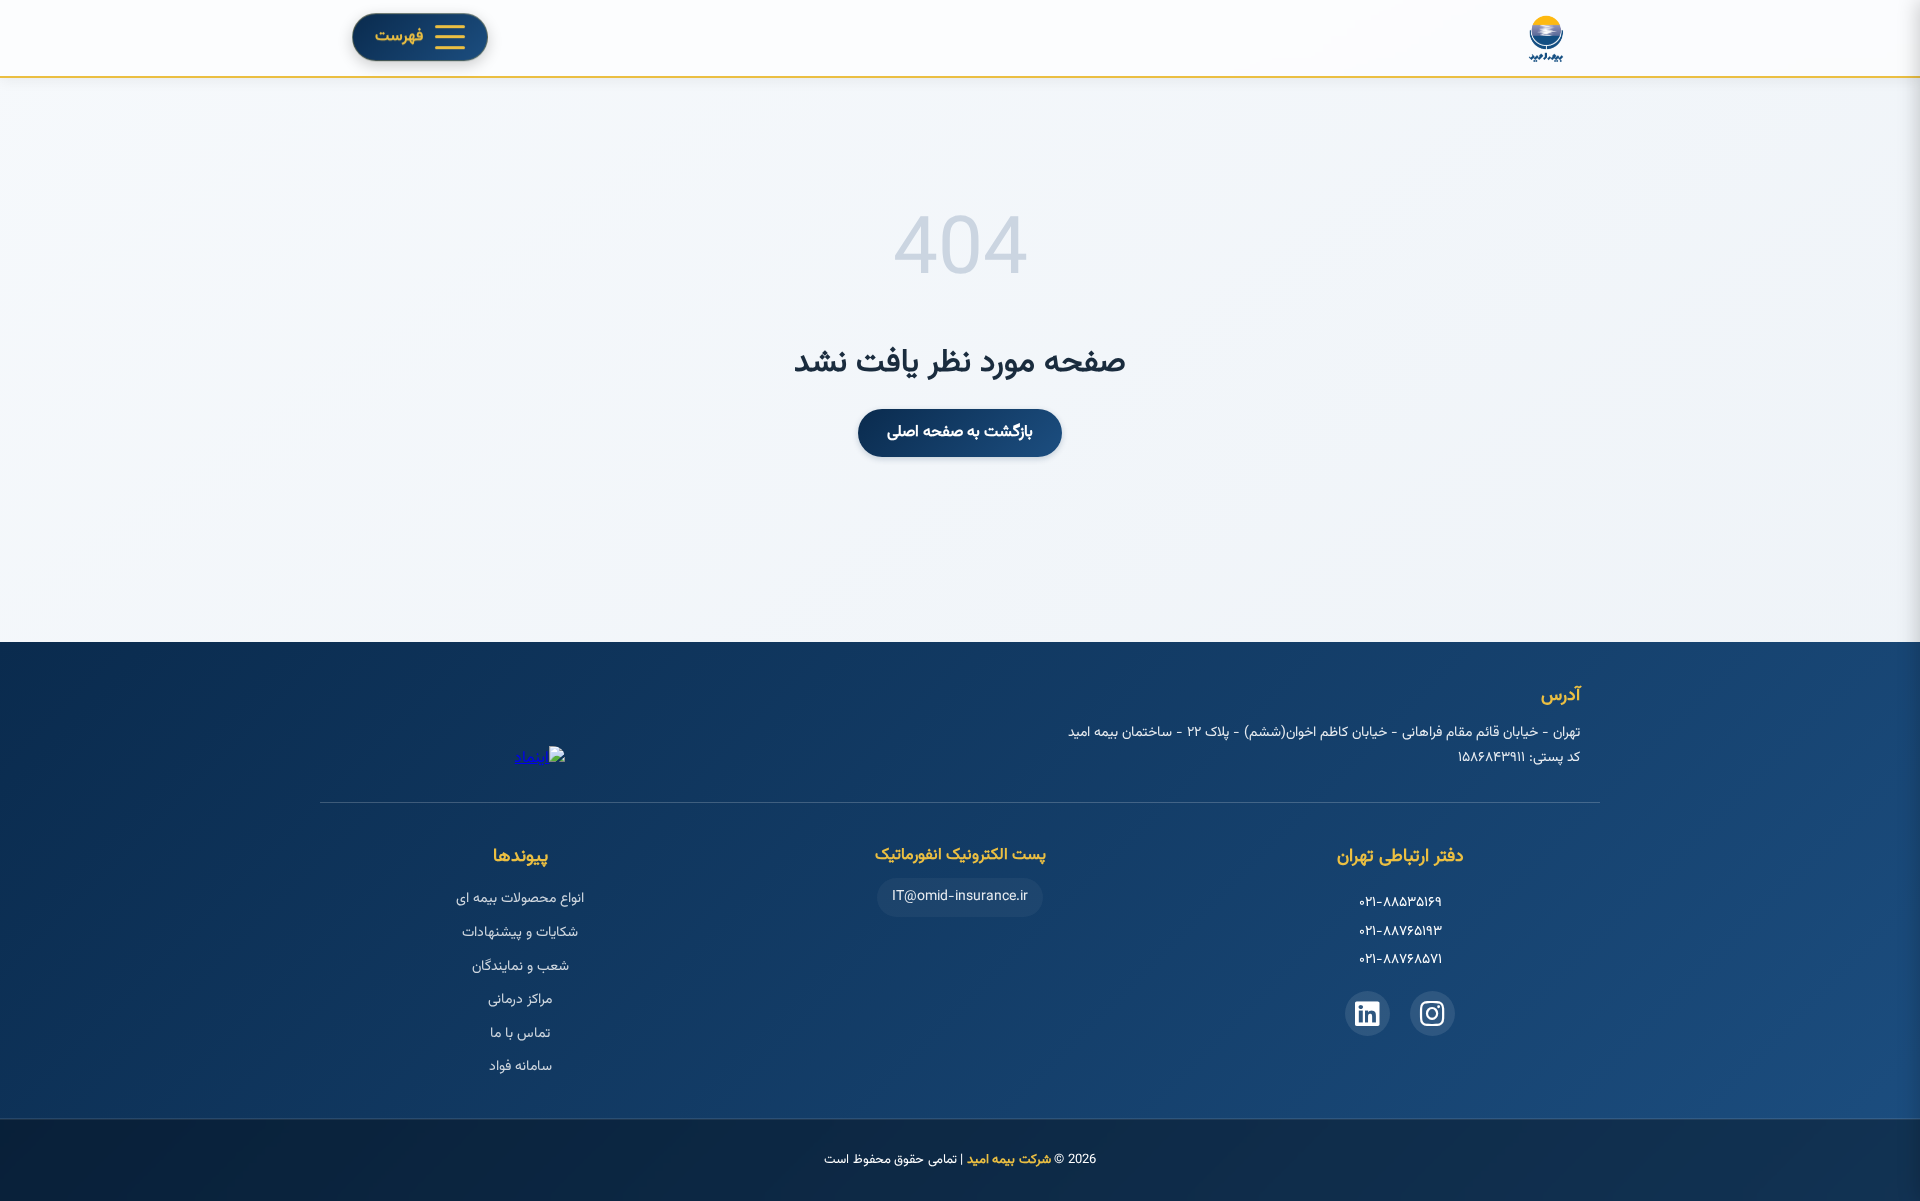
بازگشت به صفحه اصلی (960, 432)
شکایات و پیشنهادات (520, 933)
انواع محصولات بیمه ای (520, 899)
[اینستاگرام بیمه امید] (1432, 1013)
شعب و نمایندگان (520, 967)
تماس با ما (520, 1034)
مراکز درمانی (520, 1000)
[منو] (450, 36)
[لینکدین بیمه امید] (1367, 1013)
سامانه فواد (520, 1067)
